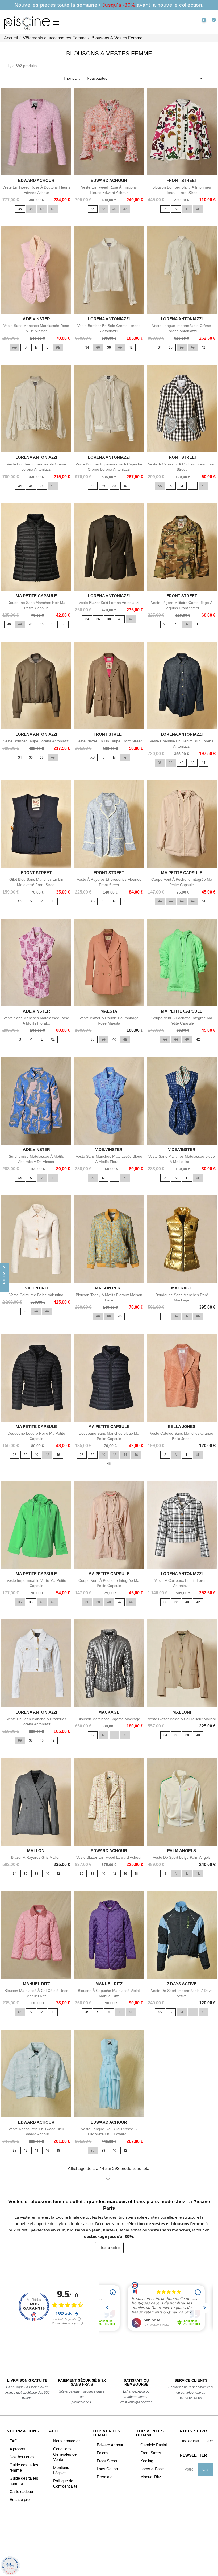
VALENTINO (36, 1288)
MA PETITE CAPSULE (36, 596)
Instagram (189, 2441)
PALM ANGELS (182, 1851)
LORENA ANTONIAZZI (109, 319)
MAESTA (109, 1011)
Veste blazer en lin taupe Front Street (109, 741)
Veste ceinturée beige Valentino (36, 1295)
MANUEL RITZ (36, 1984)
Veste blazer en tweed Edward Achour (109, 1857)
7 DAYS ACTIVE (182, 1984)
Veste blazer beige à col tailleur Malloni (182, 1719)
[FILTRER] (4, 1288)
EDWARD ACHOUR (36, 180)
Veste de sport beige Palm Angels (182, 1857)
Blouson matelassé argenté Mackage (109, 1719)
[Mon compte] (190, 23)
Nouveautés (146, 78)
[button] (178, 23)
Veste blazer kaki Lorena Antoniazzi (109, 603)
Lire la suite (109, 2248)
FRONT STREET (182, 180)
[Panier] (211, 23)
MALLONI (182, 1712)
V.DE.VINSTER (36, 319)
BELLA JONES (182, 1426)
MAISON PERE (109, 1288)
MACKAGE (182, 1288)
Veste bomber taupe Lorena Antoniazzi (36, 741)
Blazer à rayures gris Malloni (36, 1857)
